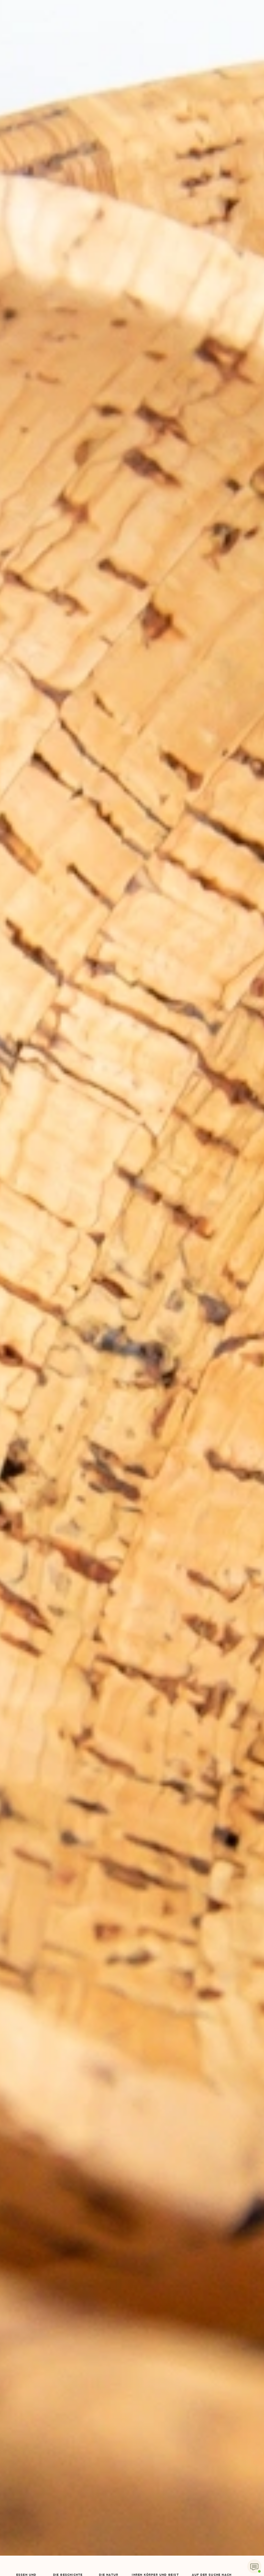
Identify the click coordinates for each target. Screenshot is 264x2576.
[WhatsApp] (254, 2566)
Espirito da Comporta (132, 1288)
